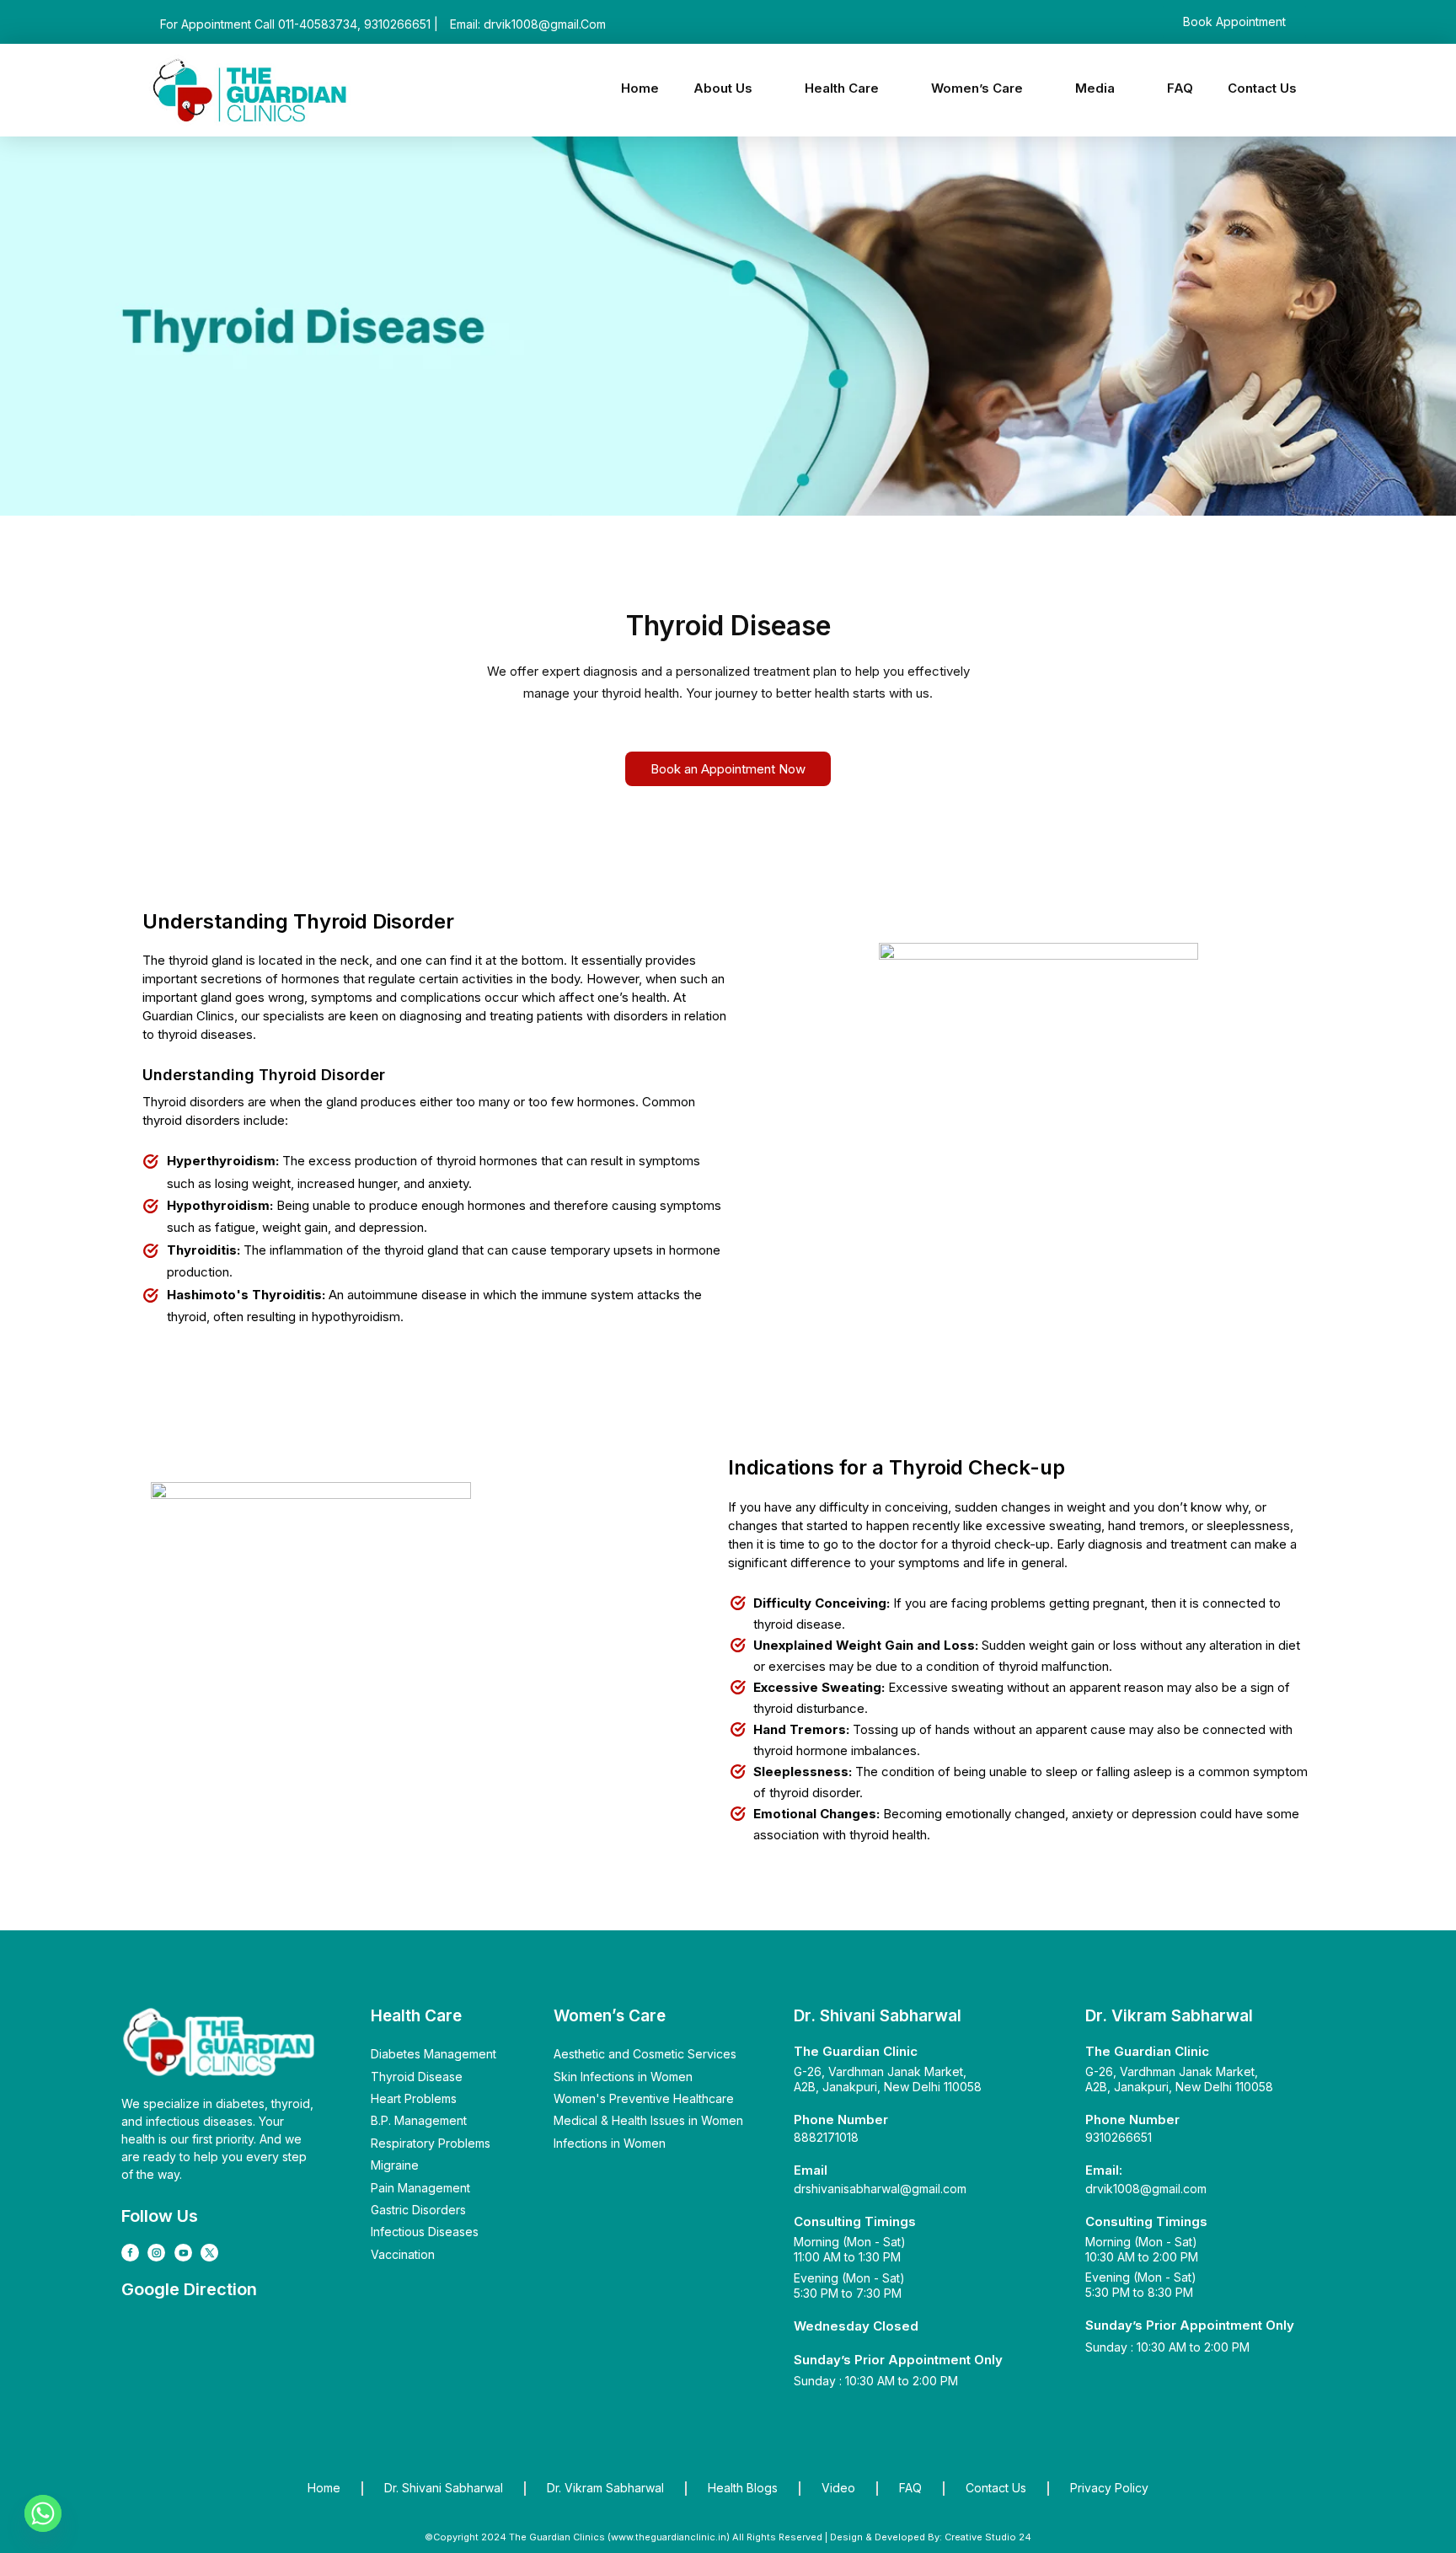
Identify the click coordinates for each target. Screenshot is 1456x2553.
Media (1095, 88)
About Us (723, 88)
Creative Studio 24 (987, 2537)
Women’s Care (977, 88)
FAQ (1180, 88)
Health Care (842, 88)
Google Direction (189, 2289)
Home (640, 88)
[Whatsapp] (43, 2513)
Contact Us (1262, 88)
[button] (732, 88)
